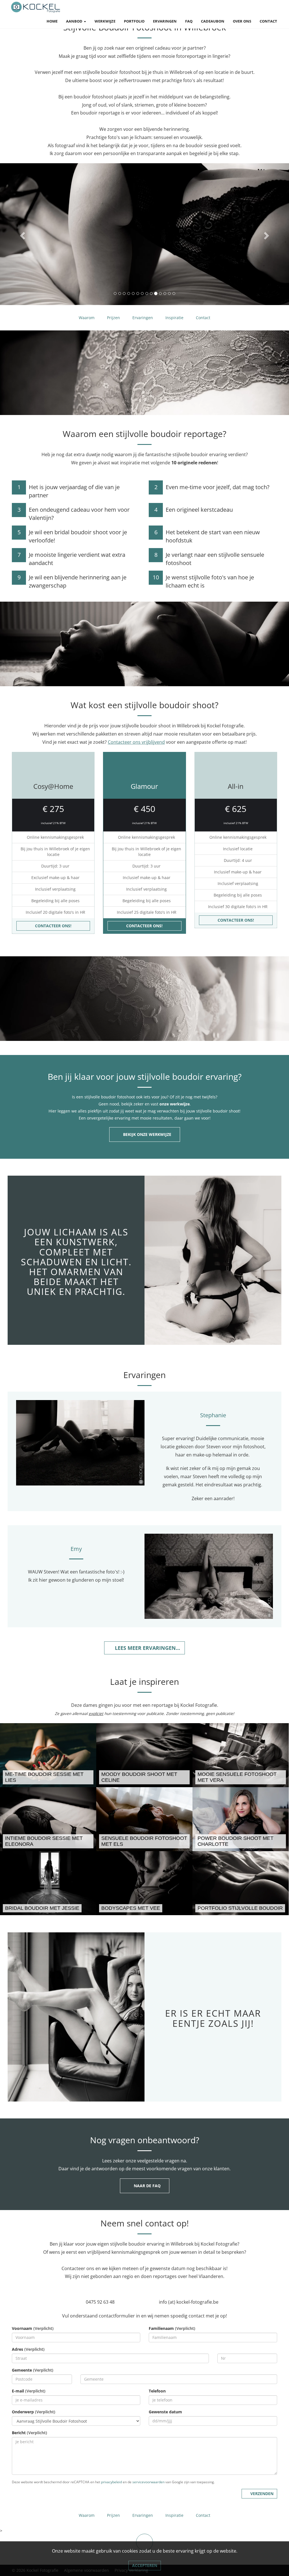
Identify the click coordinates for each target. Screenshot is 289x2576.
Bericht (29, 2433)
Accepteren (145, 2565)
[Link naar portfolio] (241, 1883)
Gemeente (33, 2370)
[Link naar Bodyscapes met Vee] (144, 1883)
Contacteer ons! (53, 926)
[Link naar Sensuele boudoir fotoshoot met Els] (144, 1819)
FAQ (189, 21)
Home (52, 21)
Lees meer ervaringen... (148, 1648)
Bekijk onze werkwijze (147, 1134)
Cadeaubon (213, 21)
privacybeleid (111, 2482)
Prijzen (113, 318)
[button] (22, 234)
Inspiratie (174, 318)
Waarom (87, 318)
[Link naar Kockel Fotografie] (36, 7)
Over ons (242, 21)
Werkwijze (105, 21)
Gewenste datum (165, 2412)
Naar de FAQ (147, 2186)
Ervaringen (165, 21)
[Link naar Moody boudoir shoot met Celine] (144, 1755)
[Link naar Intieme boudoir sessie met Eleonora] (48, 1819)
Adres (28, 2349)
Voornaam (33, 2328)
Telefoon (157, 2391)
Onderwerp (34, 2412)
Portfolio (134, 21)
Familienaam (172, 2328)
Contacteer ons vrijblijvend (136, 742)
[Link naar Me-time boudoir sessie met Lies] (48, 1755)
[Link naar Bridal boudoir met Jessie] (48, 1883)
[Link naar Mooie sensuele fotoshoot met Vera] (241, 1755)
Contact (268, 21)
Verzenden (262, 2494)
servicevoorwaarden (148, 2482)
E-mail (29, 2391)
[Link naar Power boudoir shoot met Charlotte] (241, 1819)
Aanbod (75, 21)
